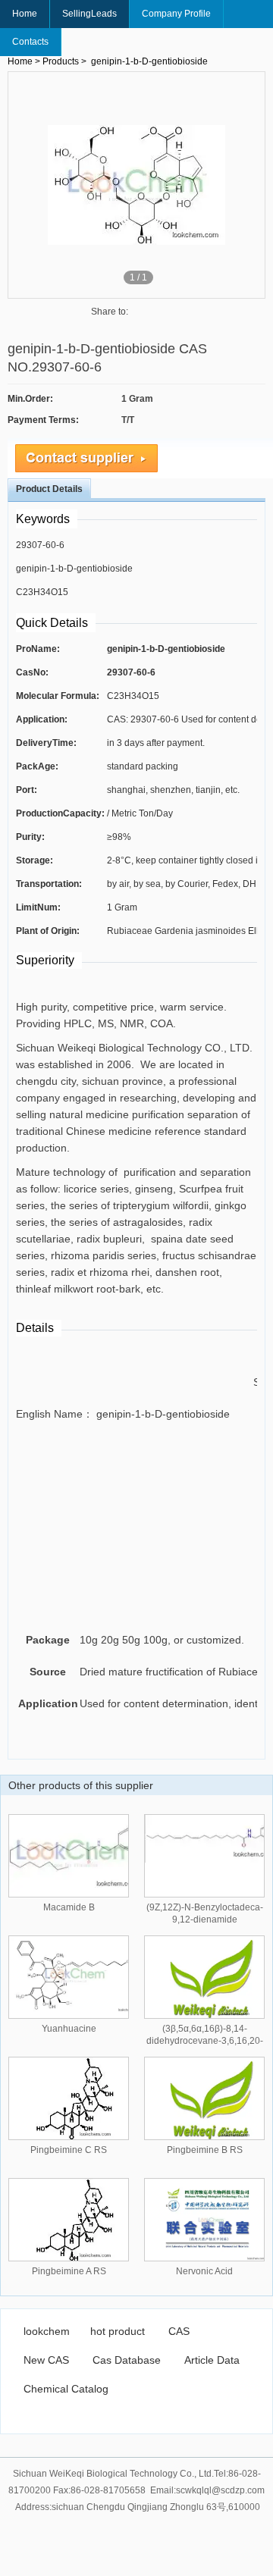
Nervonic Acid (204, 2271)
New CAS (46, 2360)
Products (61, 61)
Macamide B (69, 1907)
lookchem (47, 2331)
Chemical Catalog (66, 2389)
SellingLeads (89, 14)
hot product (118, 2331)
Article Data (212, 2360)
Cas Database (127, 2360)
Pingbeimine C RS (69, 2150)
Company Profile (176, 14)
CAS (179, 2331)
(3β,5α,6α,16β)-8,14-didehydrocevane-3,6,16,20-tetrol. (205, 2041)
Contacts (30, 42)
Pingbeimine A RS (69, 2271)
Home (25, 14)
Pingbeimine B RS (205, 2150)
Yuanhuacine (69, 2029)
